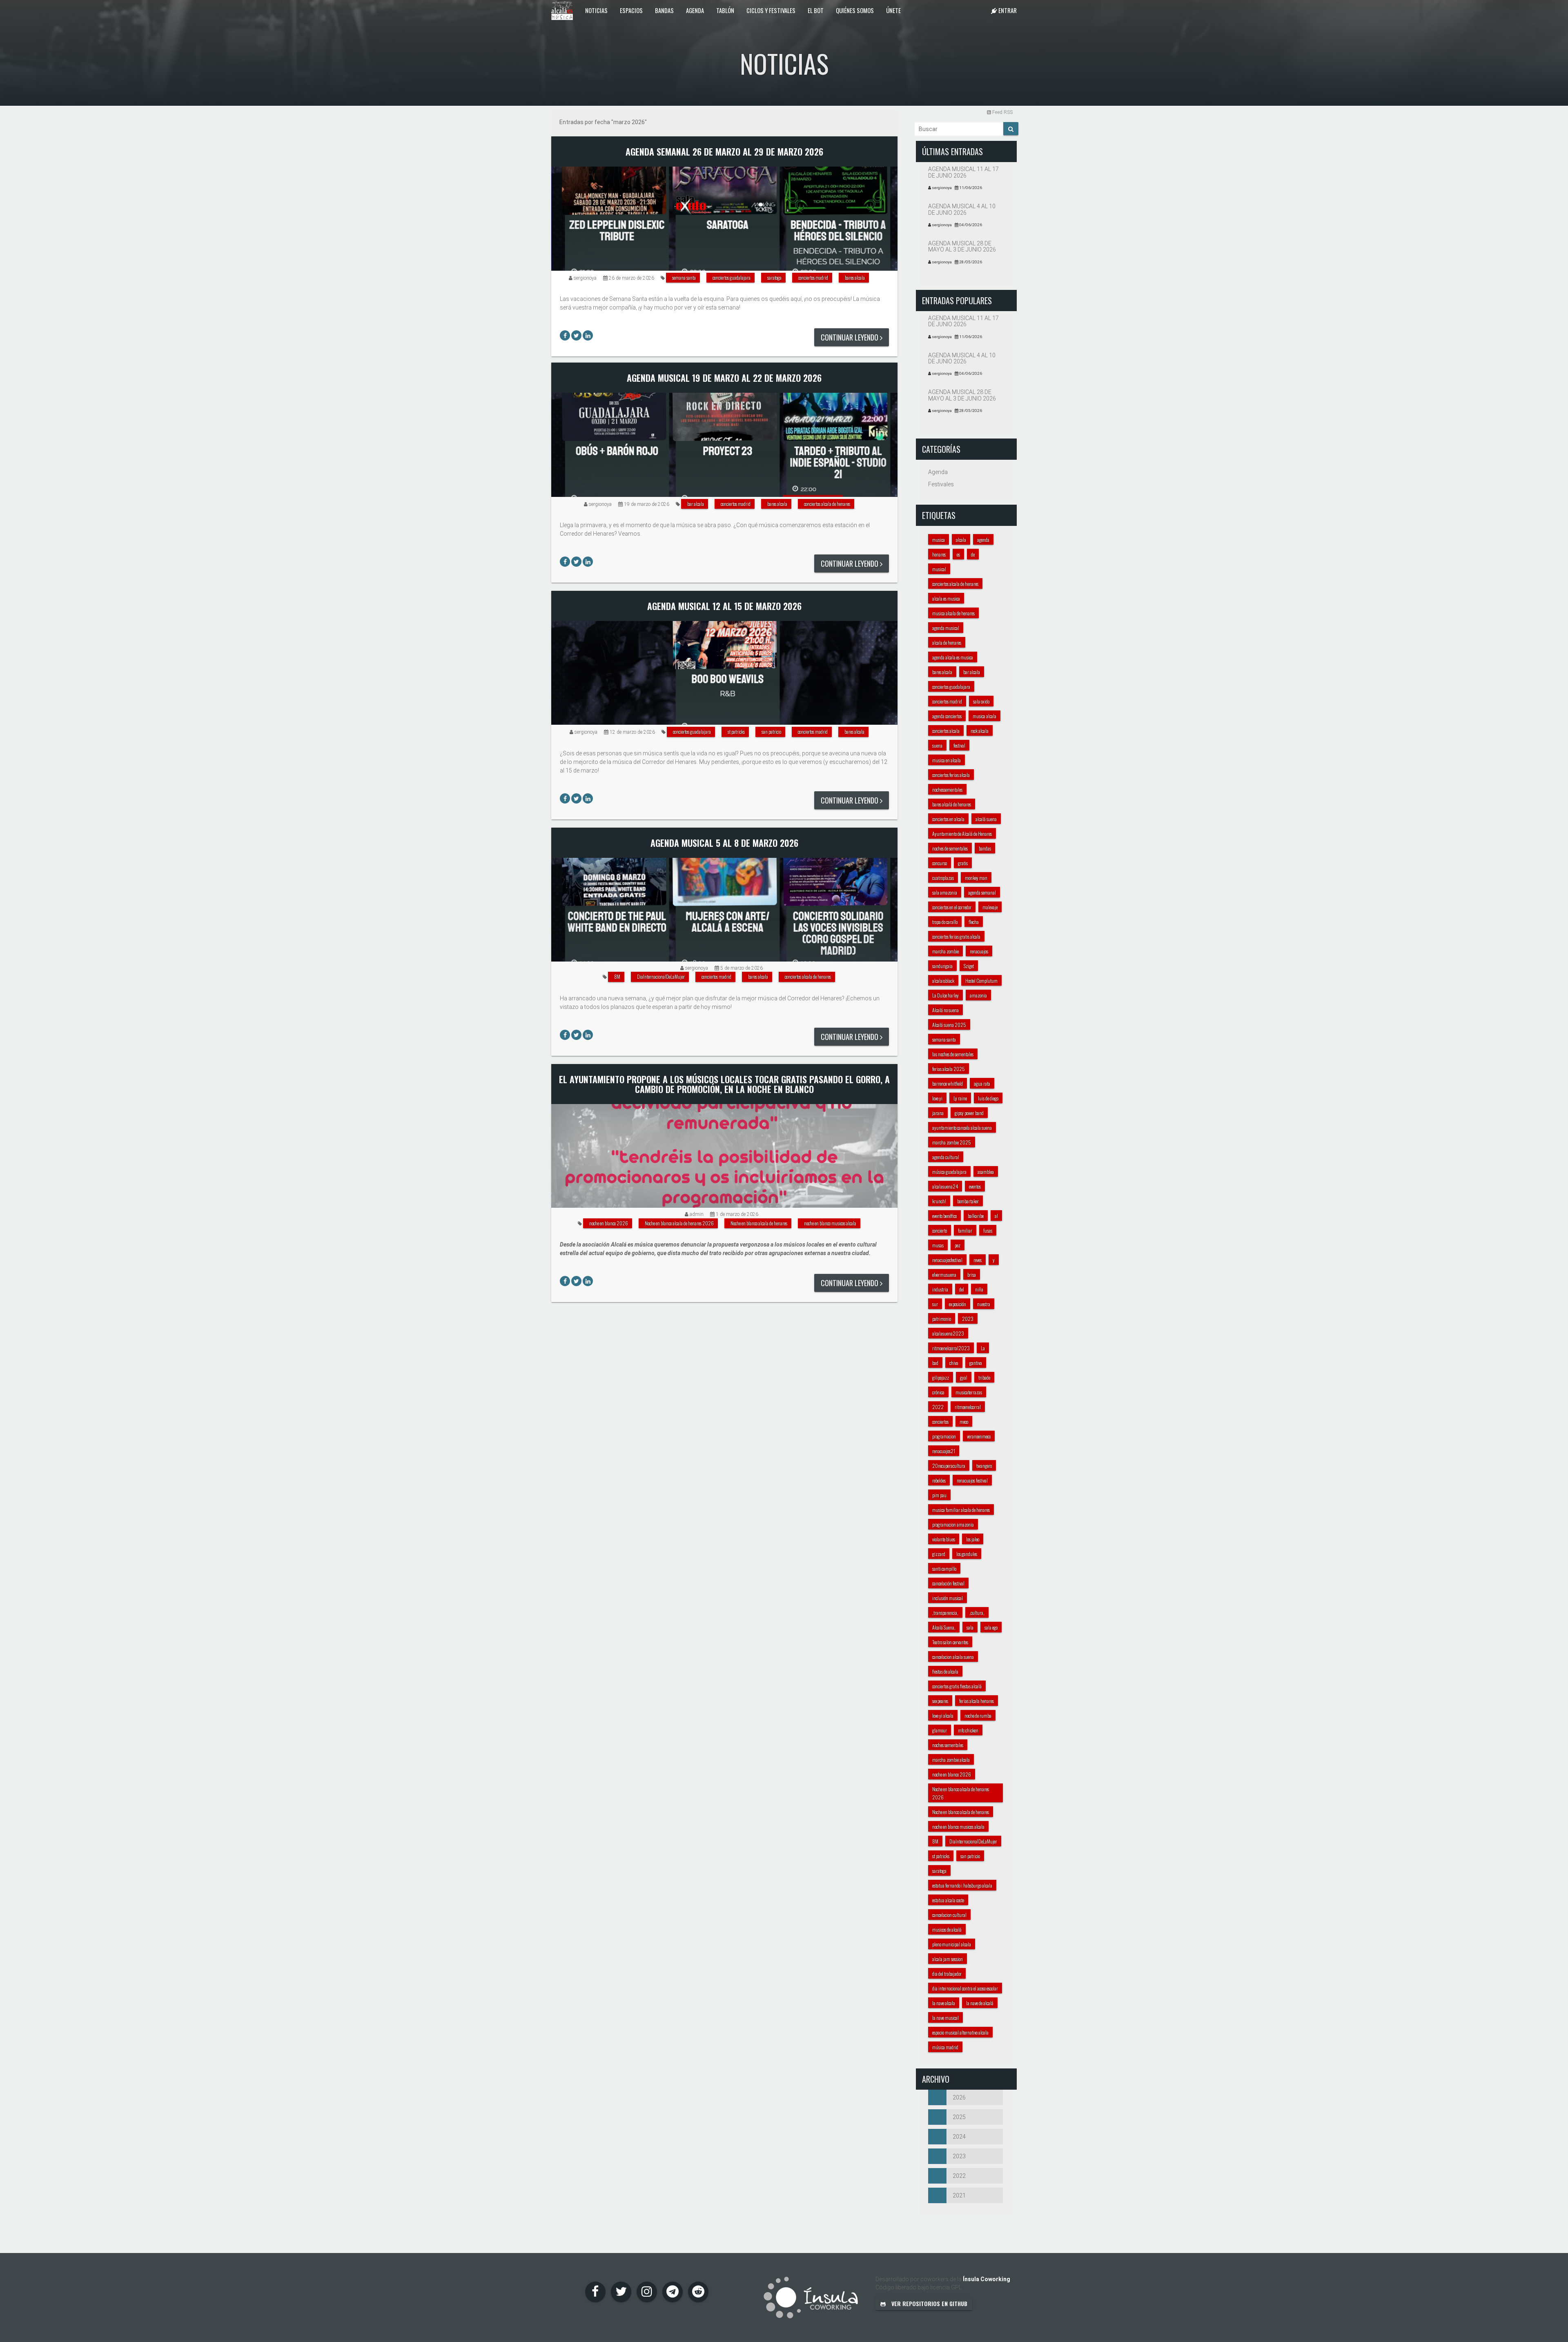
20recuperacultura (949, 1466)
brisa (972, 1275)
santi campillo (944, 1568)
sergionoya (585, 278)
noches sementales (948, 1745)
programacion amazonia (953, 1524)
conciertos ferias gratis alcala (956, 936)
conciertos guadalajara (732, 277)
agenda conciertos (947, 716)
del (962, 1289)
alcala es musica (946, 598)
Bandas (664, 10)
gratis (963, 863)
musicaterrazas (969, 1392)
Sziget (969, 966)
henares (939, 554)
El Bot (816, 10)
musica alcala (984, 716)
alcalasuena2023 (948, 1333)
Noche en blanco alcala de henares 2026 (679, 1223)
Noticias (596, 10)
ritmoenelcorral (968, 1407)
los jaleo (973, 1539)
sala (970, 1627)
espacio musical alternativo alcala (960, 2032)
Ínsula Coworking (987, 2279)
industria (940, 1289)
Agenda (695, 10)
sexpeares (940, 1701)
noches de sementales (950, 848)
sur (935, 1304)
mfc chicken (968, 1730)
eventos (975, 1186)
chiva (954, 1363)
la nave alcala (944, 2003)
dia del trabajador (947, 1974)
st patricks (736, 731)
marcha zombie (945, 951)
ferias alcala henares (977, 1701)
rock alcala (980, 731)
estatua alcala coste (948, 1900)
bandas (985, 848)
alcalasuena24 (945, 1186)
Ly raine (960, 1098)
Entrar (1007, 10)
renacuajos (979, 951)
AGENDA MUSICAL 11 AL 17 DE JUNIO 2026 (963, 172)
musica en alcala (947, 760)
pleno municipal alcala (952, 1944)
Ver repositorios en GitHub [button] (929, 2303)
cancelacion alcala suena (953, 1657)
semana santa (684, 277)
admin (697, 1214)
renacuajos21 (944, 1451)
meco (964, 1421)
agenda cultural (946, 1157)
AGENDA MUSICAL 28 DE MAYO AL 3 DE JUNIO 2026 (962, 246)
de (973, 554)
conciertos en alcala (948, 819)
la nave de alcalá (980, 2003)
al (996, 1216)
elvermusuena (944, 1275)
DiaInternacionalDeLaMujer (661, 976)
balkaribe (976, 1216)
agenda (983, 540)
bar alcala (696, 504)
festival (959, 745)
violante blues (944, 1539)
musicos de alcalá (947, 1929)
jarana (938, 1113)
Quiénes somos (855, 10)
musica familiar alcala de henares (961, 1510)
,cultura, (977, 1613)
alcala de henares (947, 642)
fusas (988, 1230)
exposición (958, 1304)
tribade (984, 1377)
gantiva (976, 1363)
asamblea (986, 1172)
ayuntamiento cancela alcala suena (962, 1128)
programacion (944, 1436)
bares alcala (855, 277)
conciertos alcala (946, 731)
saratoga (774, 277)
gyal (964, 1377)
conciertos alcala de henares (827, 504)
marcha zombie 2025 (952, 1142)
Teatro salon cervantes (950, 1642)
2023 (968, 1319)
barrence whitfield (948, 1083)
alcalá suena (986, 819)
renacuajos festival (972, 1480)
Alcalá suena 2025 (949, 1025)
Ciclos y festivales (771, 10)
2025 (959, 2117)
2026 (959, 2097)
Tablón (725, 10)
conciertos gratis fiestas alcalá (957, 1686)
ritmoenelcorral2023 (951, 1348)
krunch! (939, 1201)
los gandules (967, 1554)
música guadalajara (949, 1172)
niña (979, 1289)
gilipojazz (941, 1377)
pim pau (939, 1495)
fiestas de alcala (945, 1671)
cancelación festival (948, 1583)
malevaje (990, 907)
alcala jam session (948, 1959)
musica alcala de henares (953, 613)
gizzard (939, 1554)
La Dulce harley (945, 995)
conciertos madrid (813, 277)
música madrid (945, 2047)
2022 (938, 1407)
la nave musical (945, 2018)
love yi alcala (943, 1715)
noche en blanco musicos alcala (830, 1223)
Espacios (631, 10)
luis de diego (988, 1098)
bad (935, 1363)
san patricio (771, 731)
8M (617, 976)
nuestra (984, 1304)
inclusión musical (948, 1598)
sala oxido (981, 701)
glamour (940, 1730)
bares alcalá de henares (952, 804)
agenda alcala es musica (953, 657)
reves (978, 1260)
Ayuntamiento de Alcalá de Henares (962, 834)
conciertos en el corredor (952, 907)
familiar (965, 1230)
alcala (961, 540)
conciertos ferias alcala (951, 775)
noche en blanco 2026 (609, 1223)
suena (937, 745)
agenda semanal (982, 892)
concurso (940, 863)
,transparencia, (945, 1613)
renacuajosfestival (947, 1260)
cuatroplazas (943, 878)
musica (939, 540)
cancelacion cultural (949, 1915)
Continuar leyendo (850, 337)
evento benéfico (944, 1216)
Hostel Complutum (981, 981)
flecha (974, 922)
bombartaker (968, 1201)
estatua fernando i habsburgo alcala (962, 1885)
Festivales (941, 484)
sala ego (991, 1627)
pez (958, 1245)
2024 (959, 2137)
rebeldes (939, 1480)
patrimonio (942, 1319)
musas (938, 1245)
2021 (959, 2195)
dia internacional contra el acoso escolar (965, 1988)
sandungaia (942, 966)
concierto (940, 1230)
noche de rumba (978, 1715)
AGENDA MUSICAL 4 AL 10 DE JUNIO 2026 (962, 209)
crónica (938, 1392)
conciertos (940, 1421)
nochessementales (947, 789)
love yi (937, 1098)
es (958, 554)
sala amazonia (945, 892)
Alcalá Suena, (944, 1627)
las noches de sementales (953, 1054)
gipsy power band (969, 1113)
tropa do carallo (945, 922)
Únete (893, 10)
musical (939, 569)
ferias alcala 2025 (949, 1069)
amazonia (978, 995)
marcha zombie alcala (951, 1760)
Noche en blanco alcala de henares (759, 1223)
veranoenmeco (979, 1436)
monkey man (976, 878)
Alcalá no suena (945, 1010)
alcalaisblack (943, 981)
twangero (984, 1466)
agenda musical (946, 628)
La (983, 1348)
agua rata (982, 1083)
